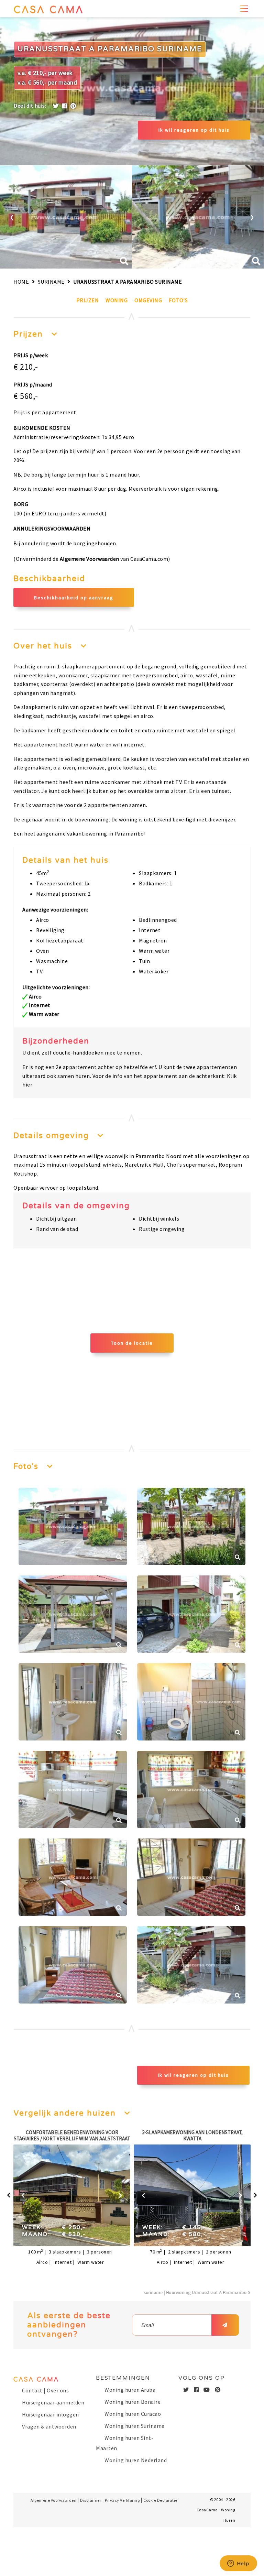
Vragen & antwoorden (49, 2426)
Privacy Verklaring (122, 2500)
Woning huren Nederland (136, 2460)
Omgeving (148, 300)
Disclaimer (91, 2500)
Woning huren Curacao (133, 2414)
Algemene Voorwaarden (90, 559)
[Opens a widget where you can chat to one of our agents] (238, 2564)
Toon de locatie (132, 1343)
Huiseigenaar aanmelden (53, 2402)
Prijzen (88, 300)
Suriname (51, 282)
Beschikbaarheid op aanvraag (74, 598)
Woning (117, 300)
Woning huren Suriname (135, 2426)
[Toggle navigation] (245, 9)
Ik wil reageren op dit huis (194, 130)
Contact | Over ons (45, 2390)
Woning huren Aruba (130, 2390)
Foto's (178, 300)
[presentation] (12, 216)
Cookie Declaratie (160, 2500)
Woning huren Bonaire (133, 2402)
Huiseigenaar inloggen (51, 2414)
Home (21, 282)
